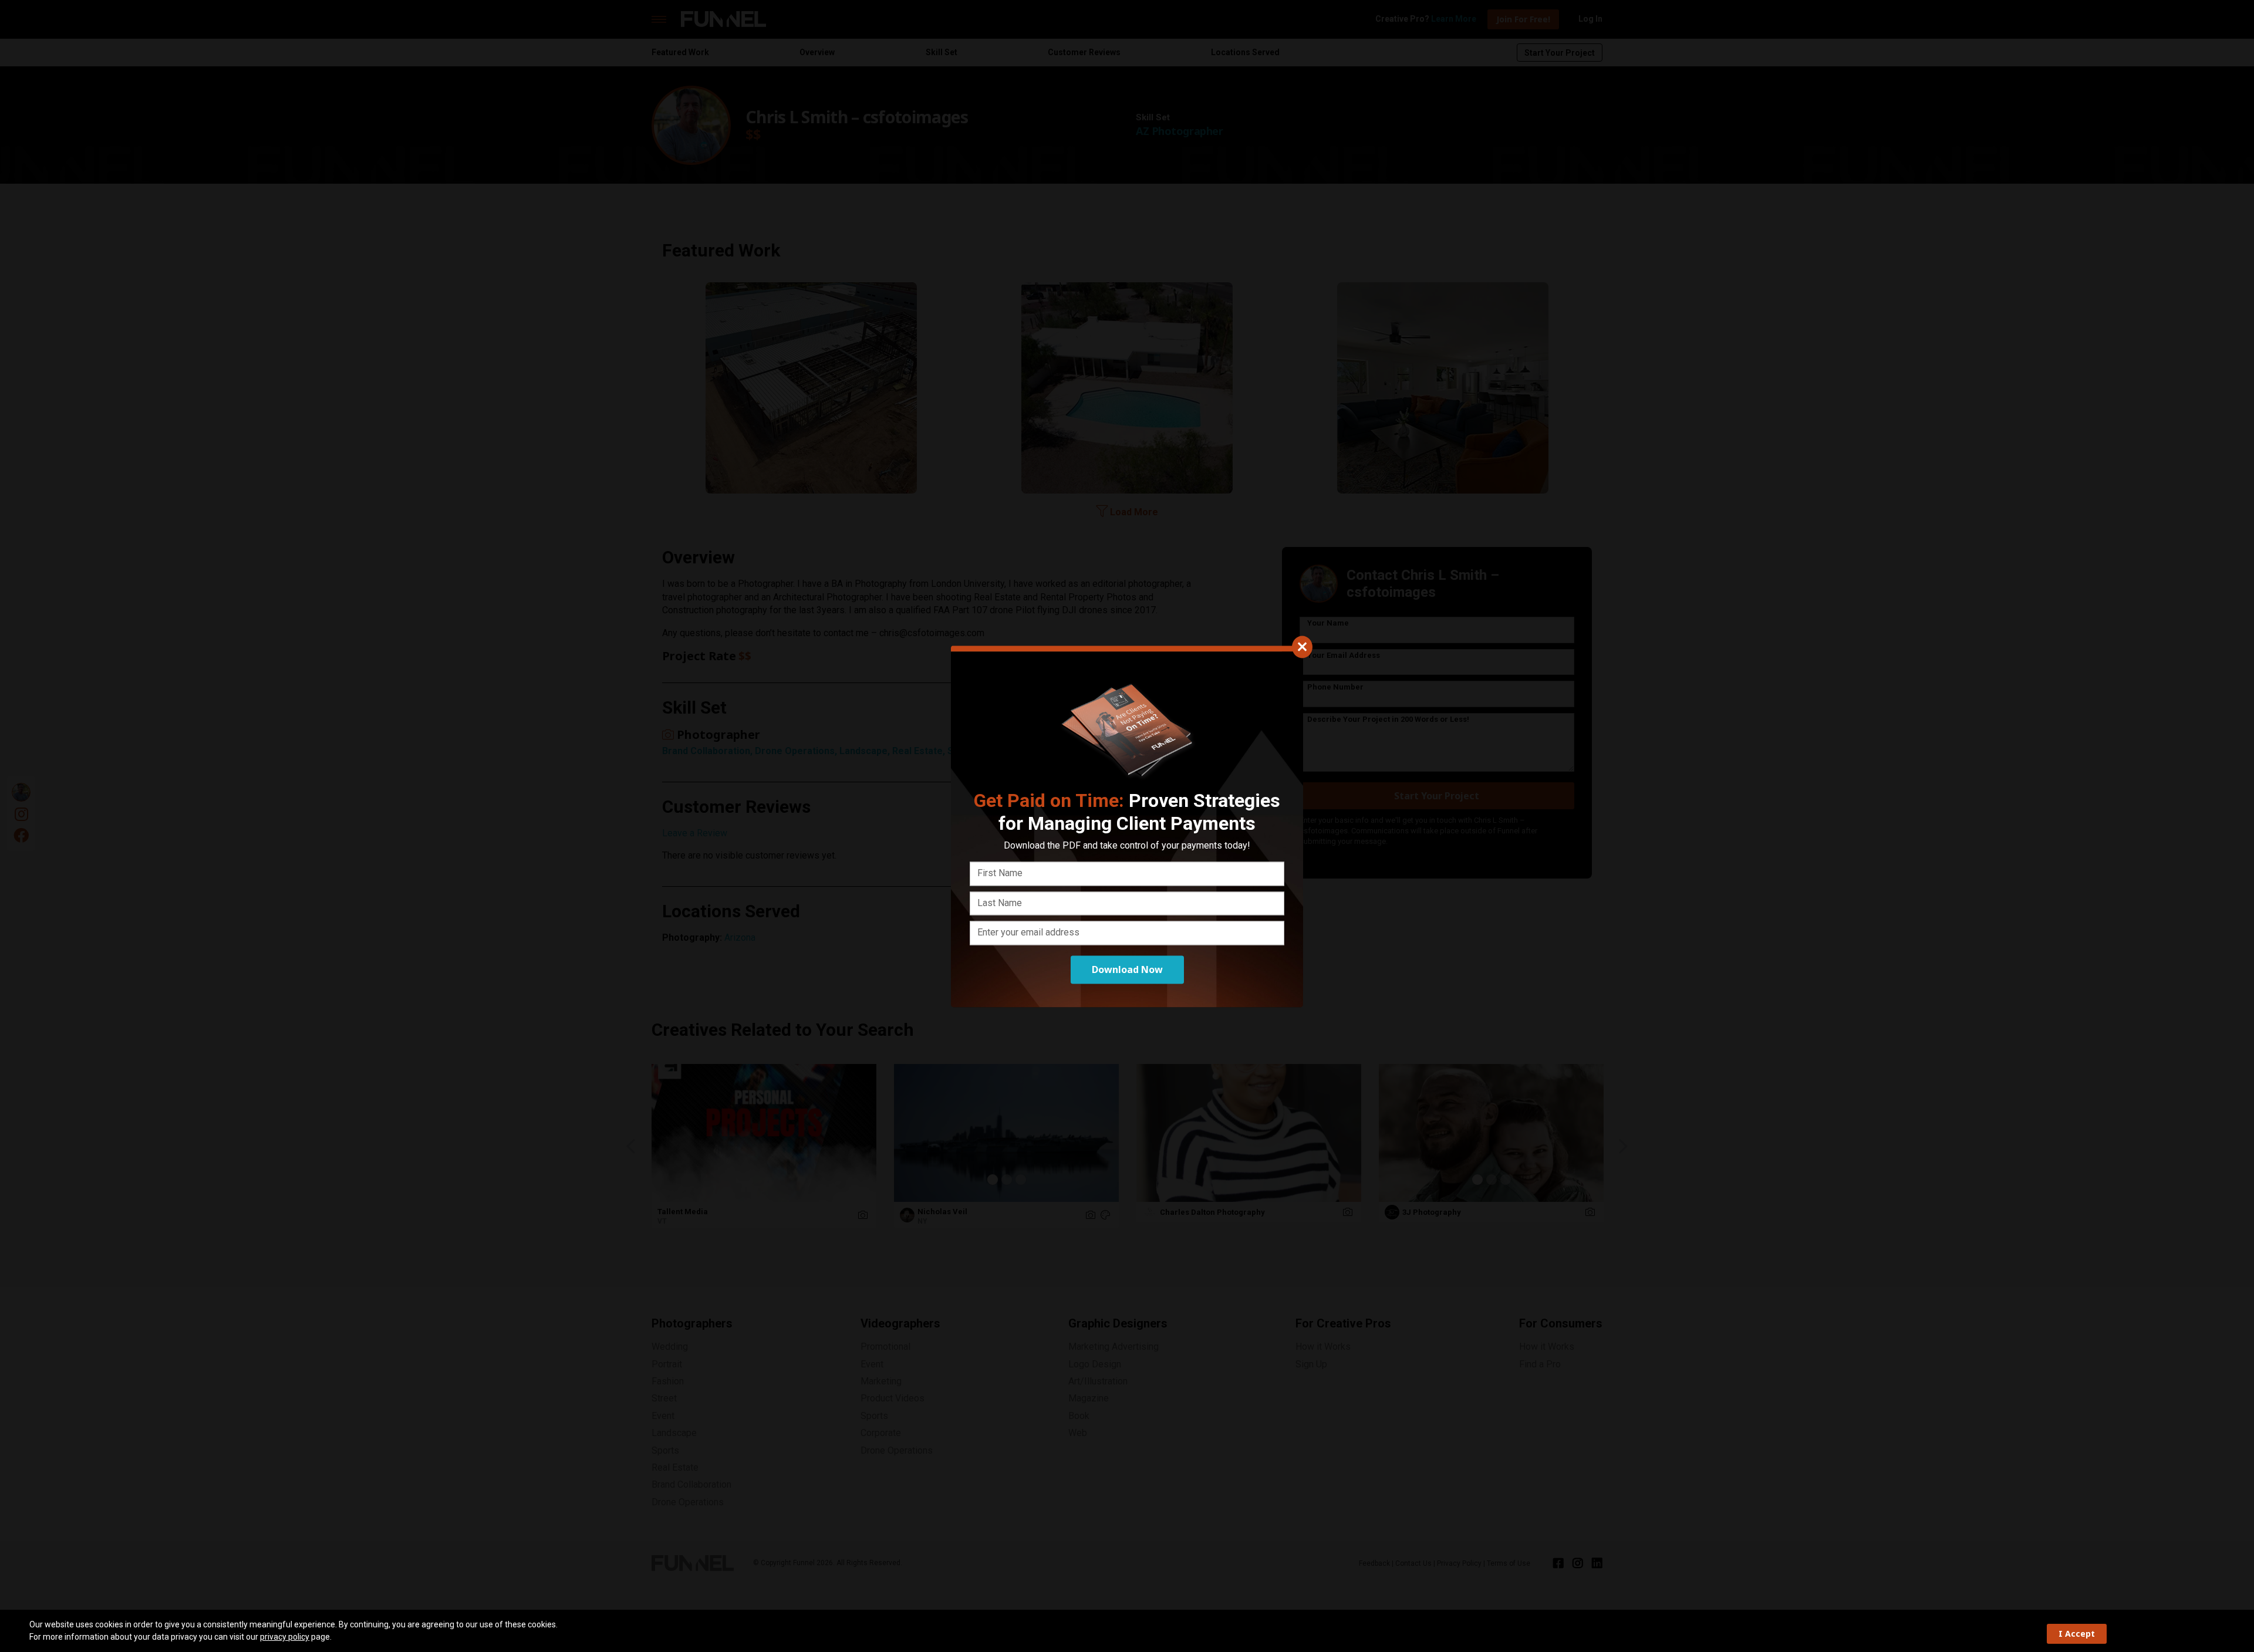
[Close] (1302, 647)
